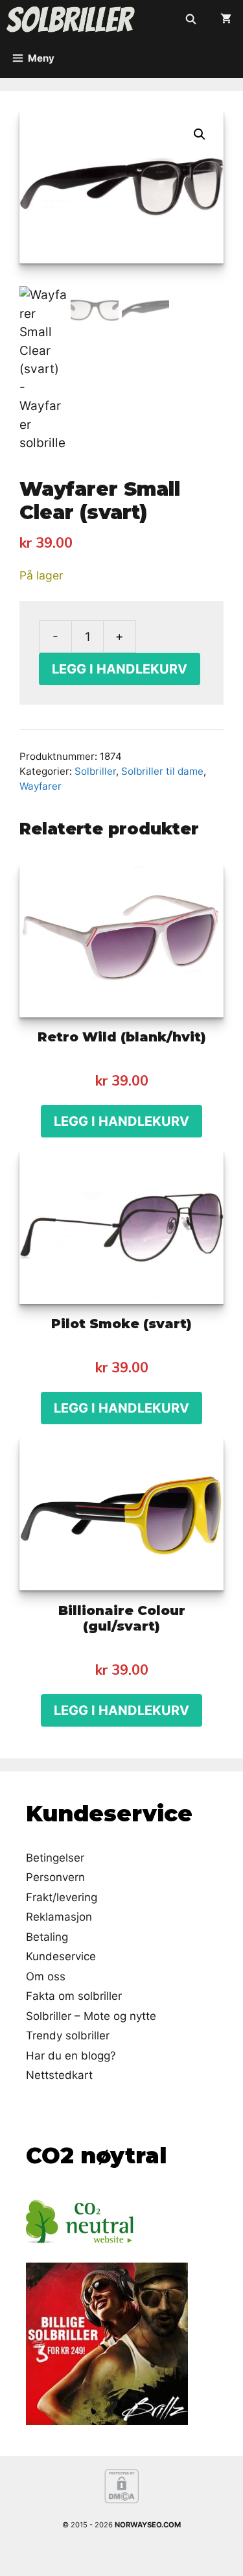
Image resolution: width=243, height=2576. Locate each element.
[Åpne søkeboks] (191, 19)
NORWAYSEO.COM (148, 2525)
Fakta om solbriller (74, 1996)
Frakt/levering (62, 1897)
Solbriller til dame (162, 771)
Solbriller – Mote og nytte (91, 2016)
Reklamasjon (59, 1917)
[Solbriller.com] (71, 19)
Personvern (55, 1877)
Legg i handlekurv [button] (121, 1121)
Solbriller (95, 771)
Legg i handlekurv (120, 669)
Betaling (47, 1937)
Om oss (46, 1976)
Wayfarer (40, 786)
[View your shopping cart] (226, 19)
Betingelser (55, 1858)
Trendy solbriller (68, 2035)
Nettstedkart (59, 2075)
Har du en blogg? (71, 2056)
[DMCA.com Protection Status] (121, 2501)
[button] (200, 134)
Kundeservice (61, 1956)
